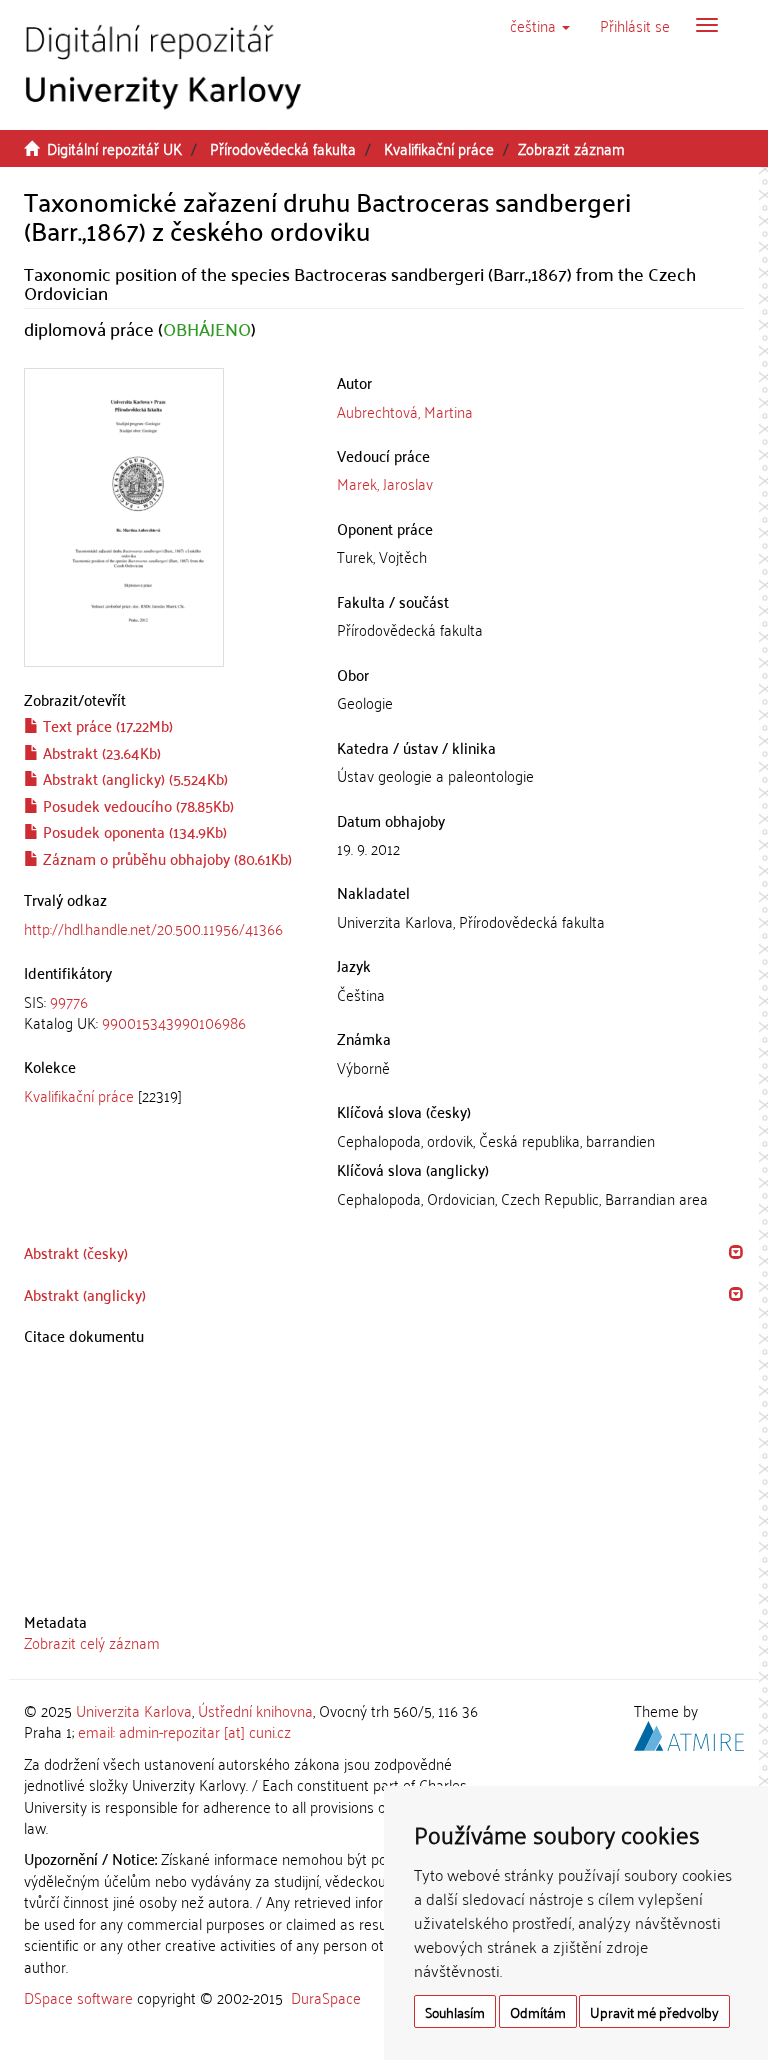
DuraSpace (326, 1997)
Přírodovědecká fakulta (283, 148)
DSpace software (78, 1997)
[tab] (165, 1012)
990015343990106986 (174, 1022)
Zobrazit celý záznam (92, 1642)
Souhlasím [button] (455, 2011)
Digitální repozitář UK (114, 148)
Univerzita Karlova (134, 1710)
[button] (540, 25)
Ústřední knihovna (255, 1710)
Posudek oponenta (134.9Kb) (133, 831)
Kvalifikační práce (439, 148)
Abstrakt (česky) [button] (76, 1252)
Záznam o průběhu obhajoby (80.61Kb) (165, 858)
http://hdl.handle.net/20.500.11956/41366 (153, 928)
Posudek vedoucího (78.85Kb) (136, 805)
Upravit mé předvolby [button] (654, 2011)
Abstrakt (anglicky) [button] (85, 1294)
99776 (69, 1001)
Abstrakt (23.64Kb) (100, 752)
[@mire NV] (689, 1733)
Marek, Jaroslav (385, 483)
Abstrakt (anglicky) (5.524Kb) (133, 778)
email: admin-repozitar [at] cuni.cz (184, 1731)
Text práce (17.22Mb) (106, 725)
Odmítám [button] (538, 2011)
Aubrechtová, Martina (405, 411)
